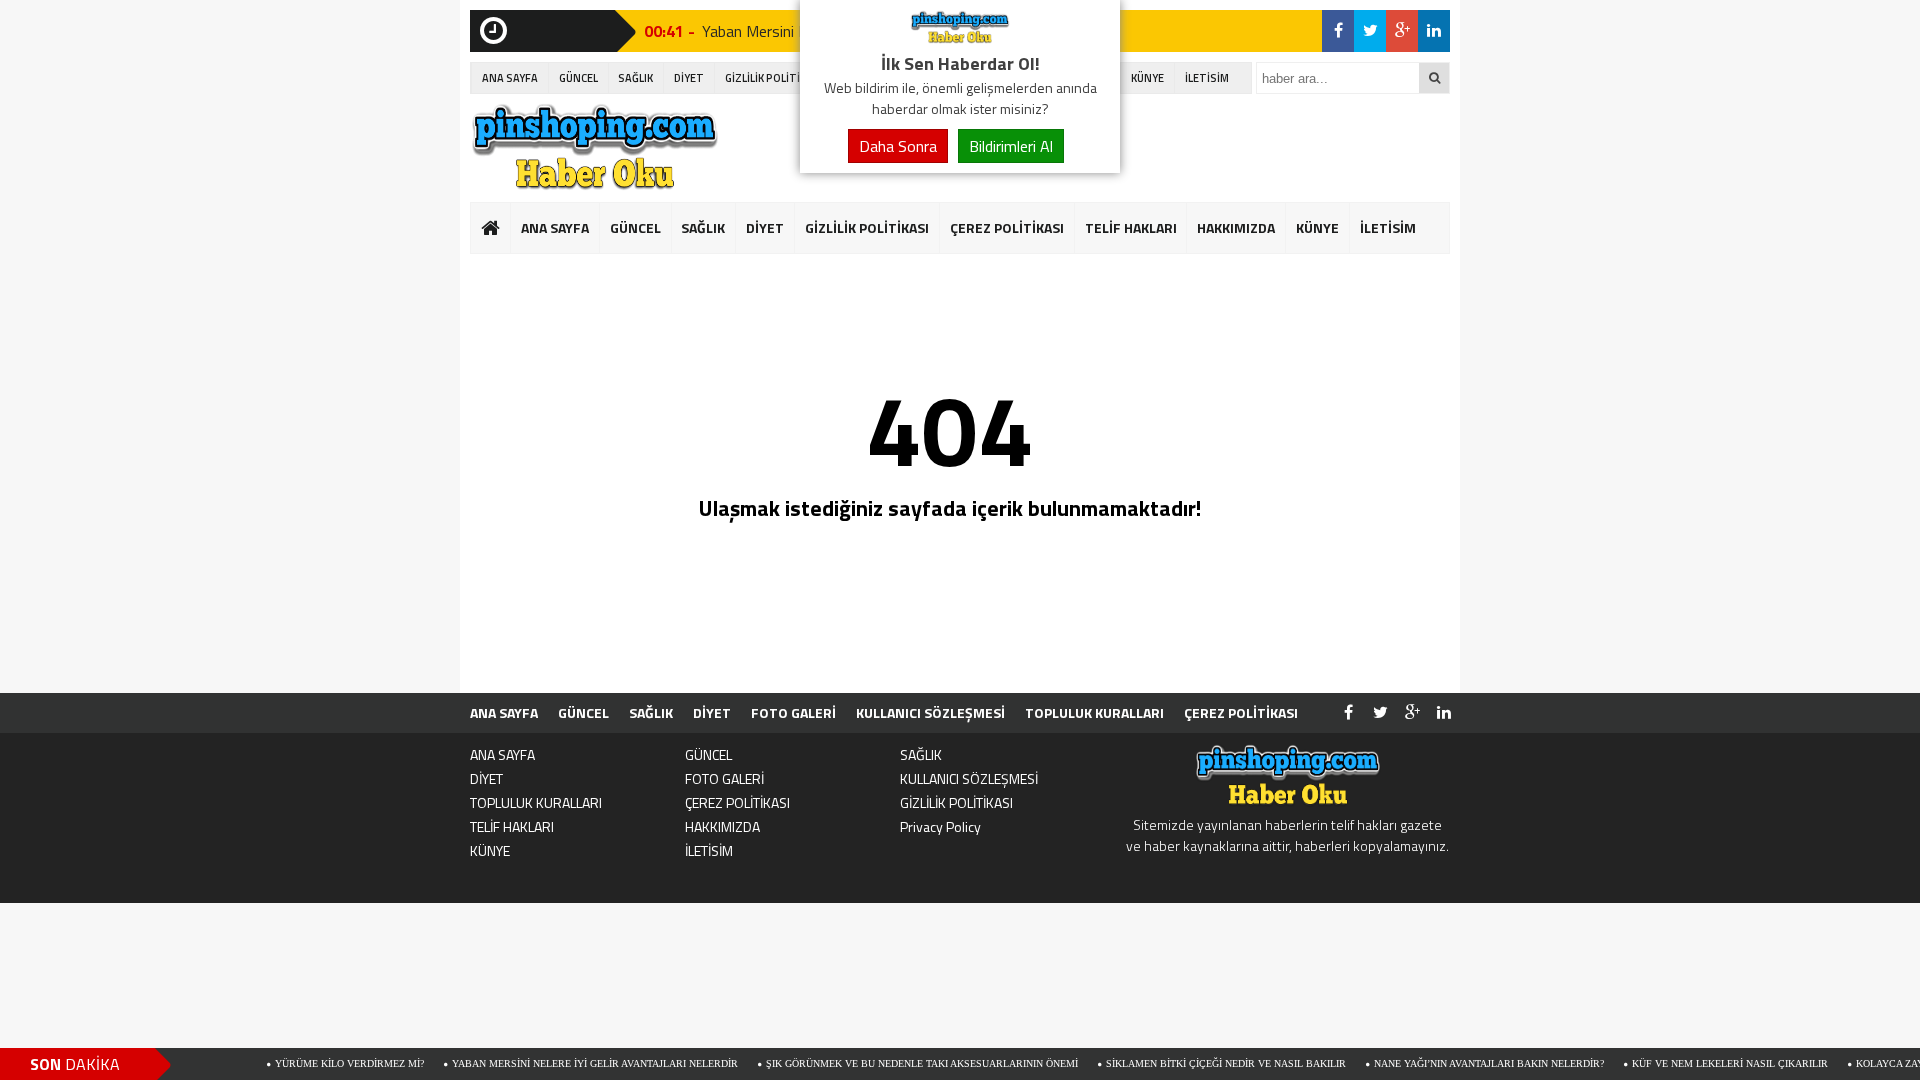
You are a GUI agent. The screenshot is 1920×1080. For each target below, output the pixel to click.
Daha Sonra (898, 146)
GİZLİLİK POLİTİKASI (774, 78)
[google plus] (1402, 31)
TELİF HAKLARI (1131, 227)
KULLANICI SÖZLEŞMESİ (930, 712)
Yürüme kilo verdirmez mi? (312, 1063)
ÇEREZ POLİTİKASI (1007, 227)
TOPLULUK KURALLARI (1094, 712)
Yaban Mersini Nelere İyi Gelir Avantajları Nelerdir (558, 1063)
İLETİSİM (1207, 78)
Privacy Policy (940, 826)
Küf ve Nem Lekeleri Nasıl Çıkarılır (1693, 1063)
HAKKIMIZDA (1236, 227)
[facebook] (1338, 31)
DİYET (689, 78)
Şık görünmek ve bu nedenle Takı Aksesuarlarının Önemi (885, 1063)
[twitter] (1370, 31)
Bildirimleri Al (1011, 146)
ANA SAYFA (510, 78)
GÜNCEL (578, 78)
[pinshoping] (960, 38)
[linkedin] (1434, 31)
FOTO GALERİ (793, 712)
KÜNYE (1147, 78)
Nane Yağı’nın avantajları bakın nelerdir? (1452, 1063)
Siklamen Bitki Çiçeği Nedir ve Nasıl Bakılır (1189, 1063)
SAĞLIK (635, 78)
